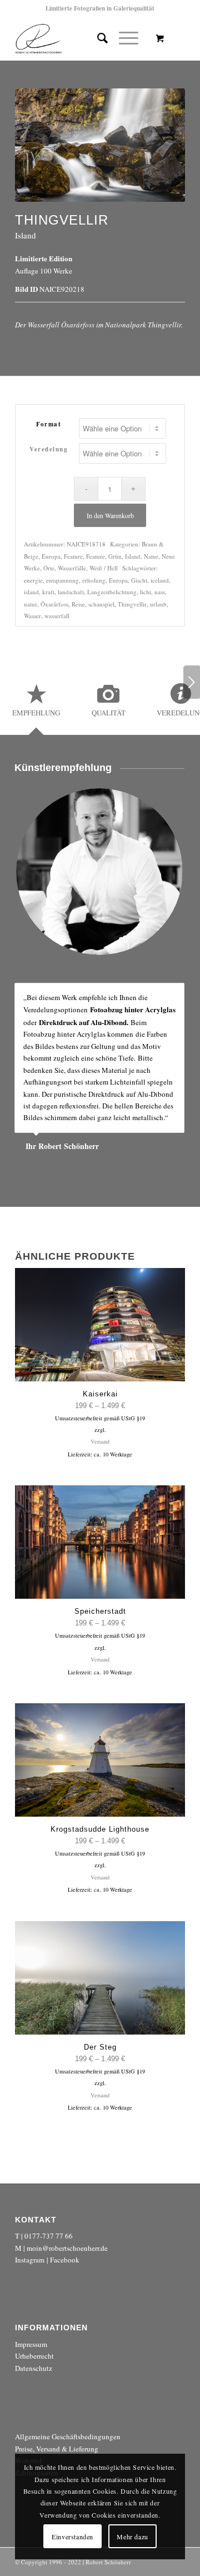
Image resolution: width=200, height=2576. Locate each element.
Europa (51, 556)
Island (133, 556)
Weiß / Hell (104, 568)
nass (160, 592)
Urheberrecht (34, 2356)
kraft (48, 592)
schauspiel (101, 604)
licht (146, 592)
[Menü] (123, 38)
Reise (78, 604)
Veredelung (49, 449)
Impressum (31, 2344)
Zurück (148, 994)
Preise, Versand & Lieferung (57, 2449)
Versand (100, 1441)
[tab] (36, 704)
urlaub (158, 604)
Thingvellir (132, 604)
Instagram (30, 2260)
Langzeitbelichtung (112, 592)
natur (31, 604)
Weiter (192, 682)
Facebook (65, 2260)
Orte (49, 568)
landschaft (71, 592)
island (31, 592)
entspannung (62, 580)
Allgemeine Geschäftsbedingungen (68, 2436)
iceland (160, 580)
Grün (115, 556)
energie (33, 580)
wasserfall (57, 616)
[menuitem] (97, 38)
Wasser (32, 616)
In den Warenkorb (110, 515)
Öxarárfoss (54, 604)
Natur (151, 556)
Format (49, 424)
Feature (73, 556)
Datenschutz (34, 2368)
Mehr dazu (132, 2537)
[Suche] (97, 38)
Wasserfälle (72, 568)
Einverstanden (72, 2537)
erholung (94, 580)
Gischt (139, 580)
